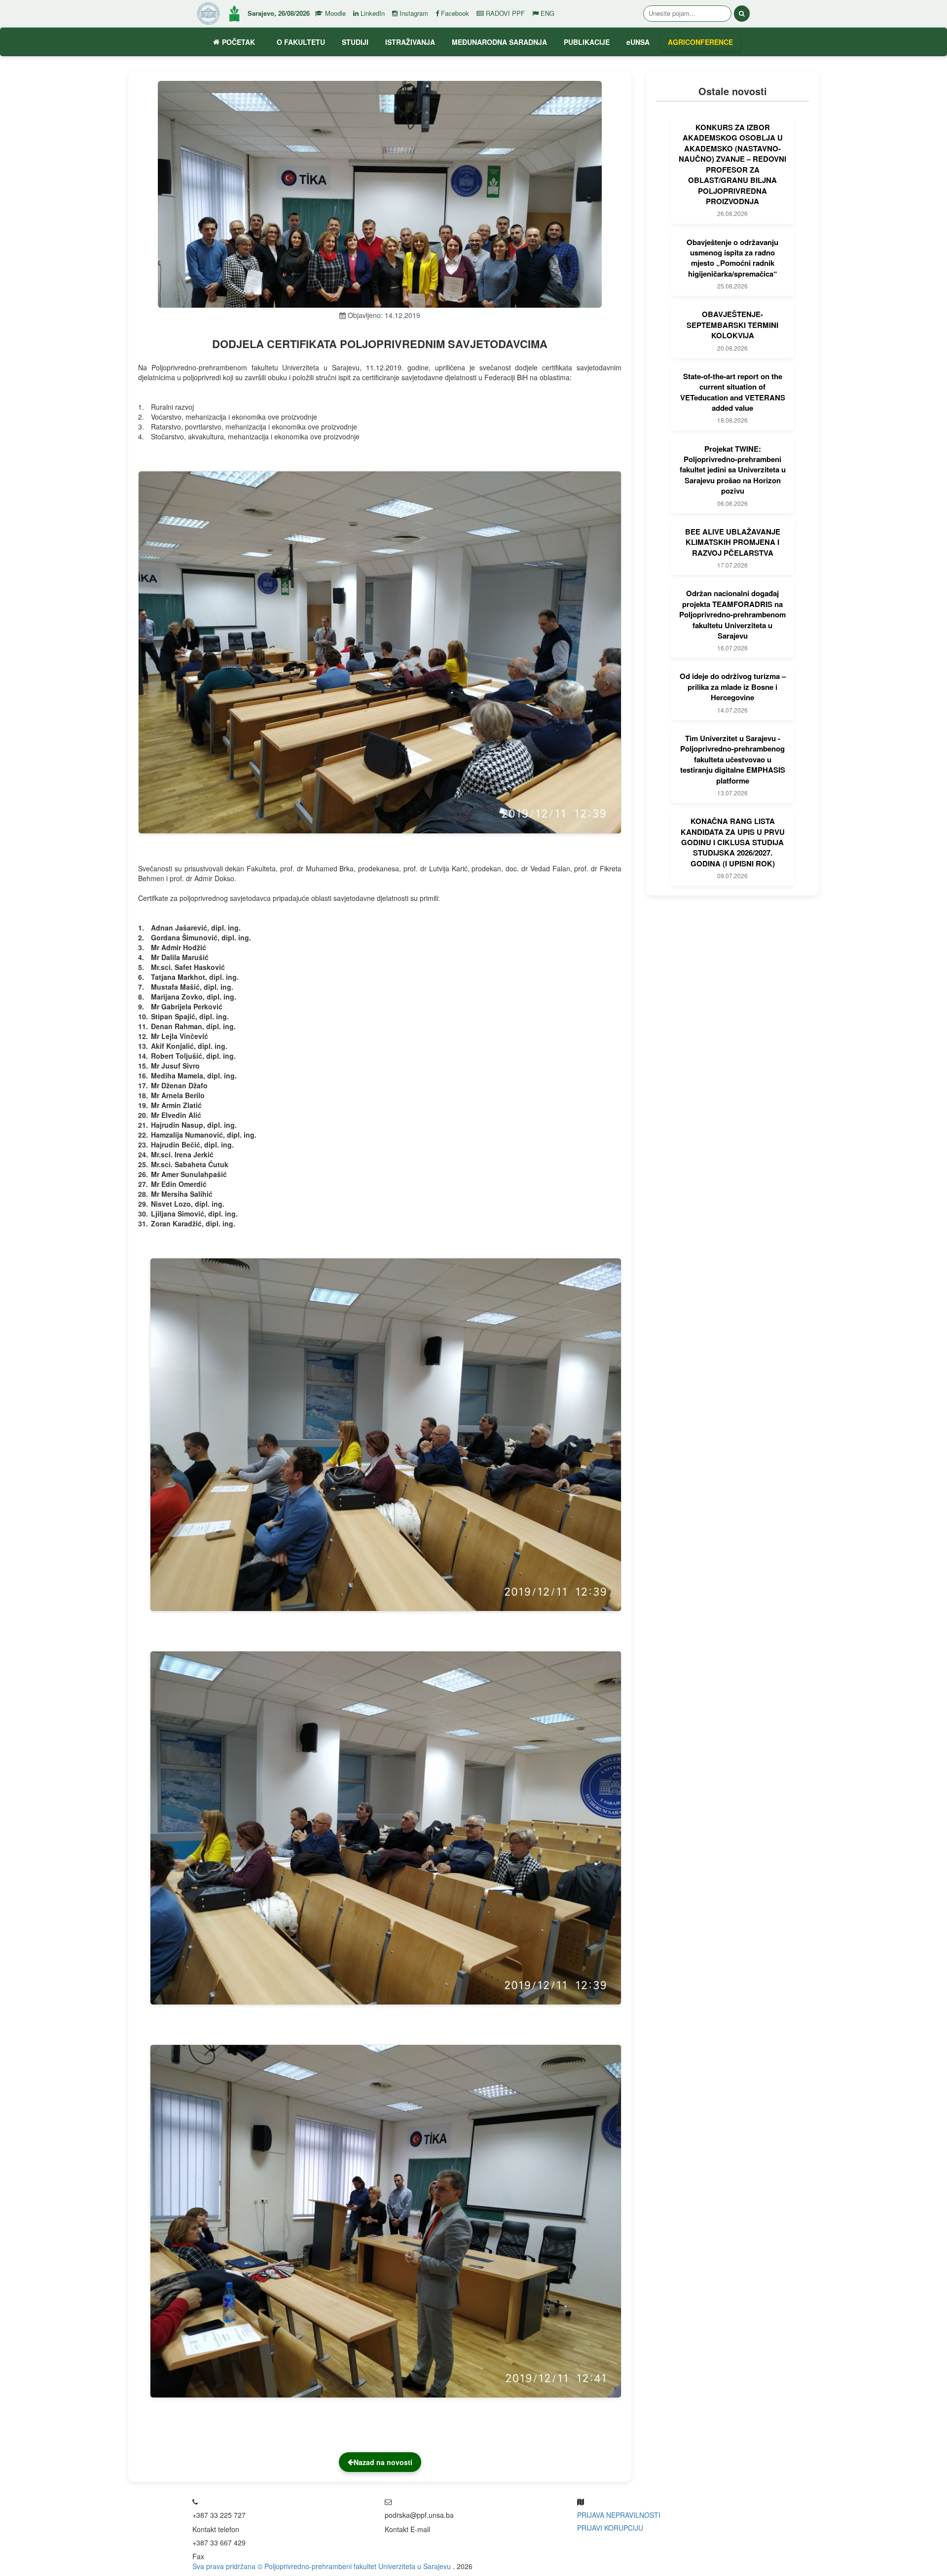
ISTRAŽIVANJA (410, 42)
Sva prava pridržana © (228, 2566)
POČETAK (238, 42)
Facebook (454, 13)
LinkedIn (372, 13)
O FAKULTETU (301, 42)
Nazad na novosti (383, 2462)
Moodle (334, 13)
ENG (546, 13)
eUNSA (638, 42)
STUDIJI (355, 42)
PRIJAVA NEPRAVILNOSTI (619, 2515)
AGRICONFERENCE (700, 42)
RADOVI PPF (504, 13)
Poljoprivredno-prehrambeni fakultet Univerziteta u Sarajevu (359, 2566)
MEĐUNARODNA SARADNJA (499, 42)
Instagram (413, 13)
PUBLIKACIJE (587, 42)
